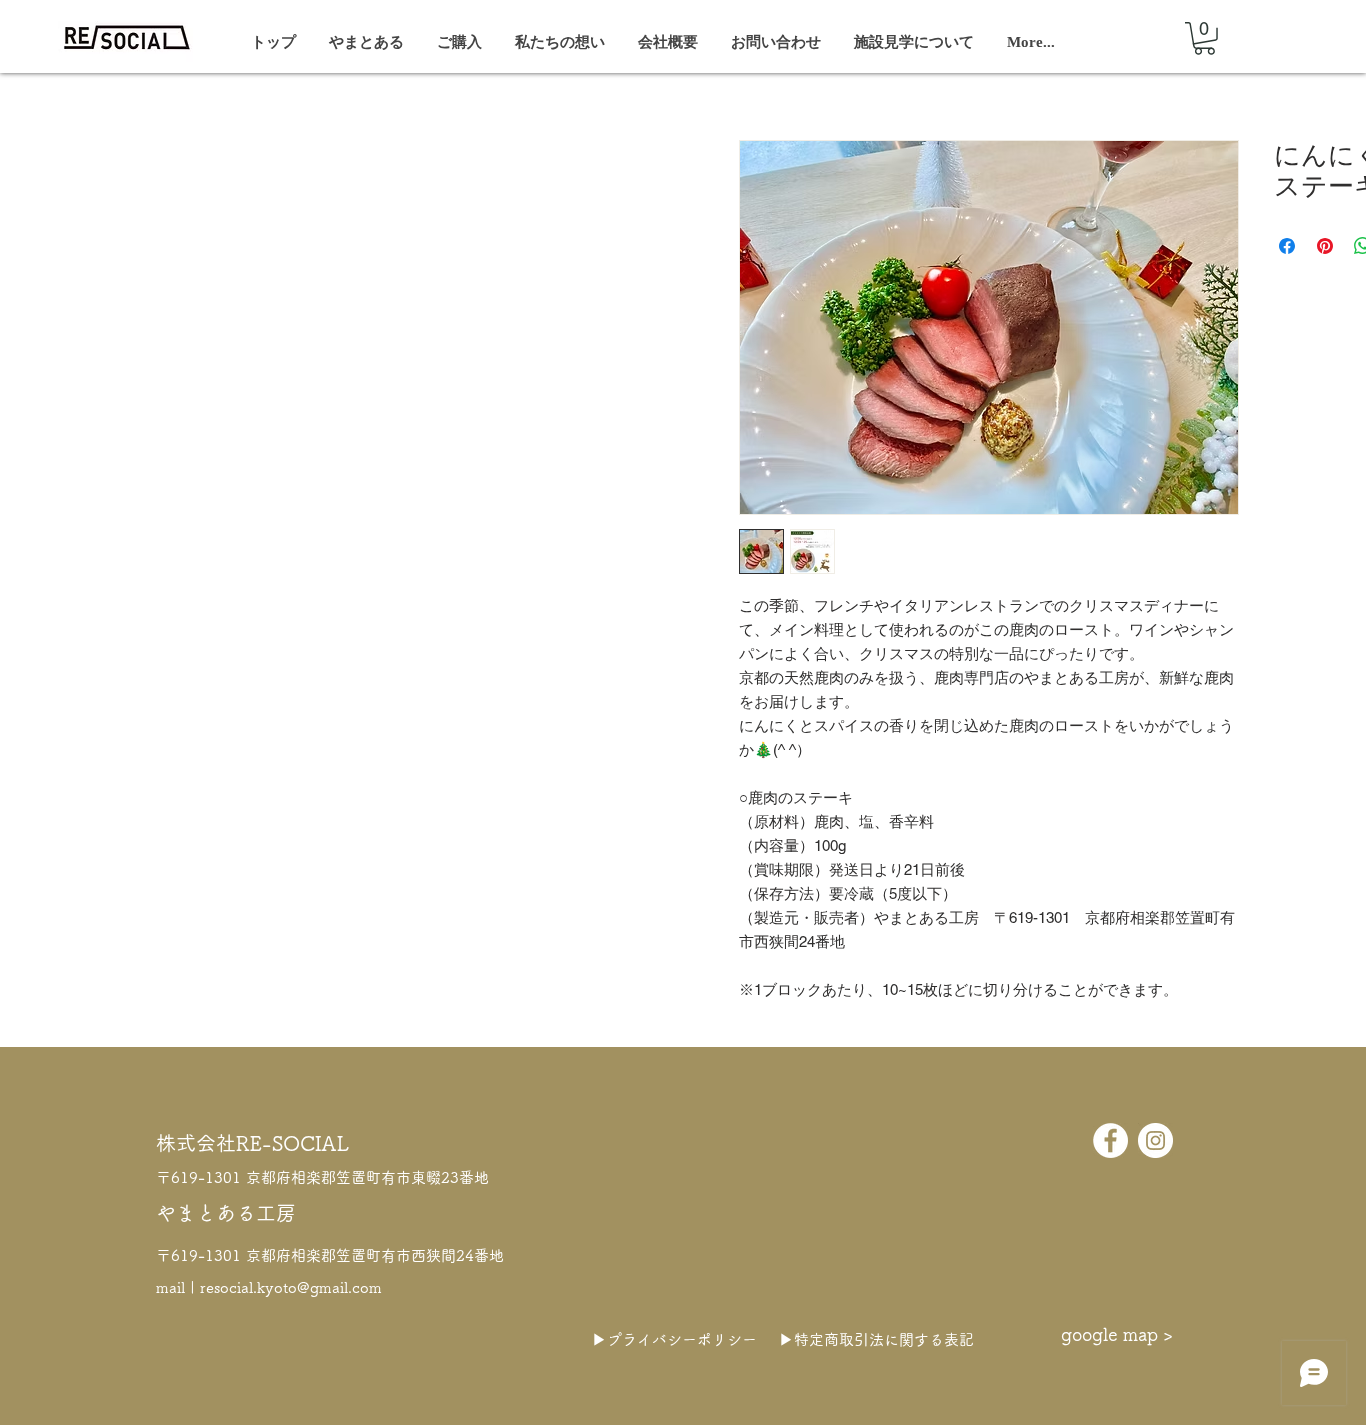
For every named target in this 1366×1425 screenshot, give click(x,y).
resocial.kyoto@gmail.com (291, 1287)
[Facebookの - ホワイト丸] (1110, 1140)
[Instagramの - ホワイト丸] (1155, 1140)
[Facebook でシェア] (1287, 246)
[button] (1204, 38)
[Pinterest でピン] (1325, 246)
